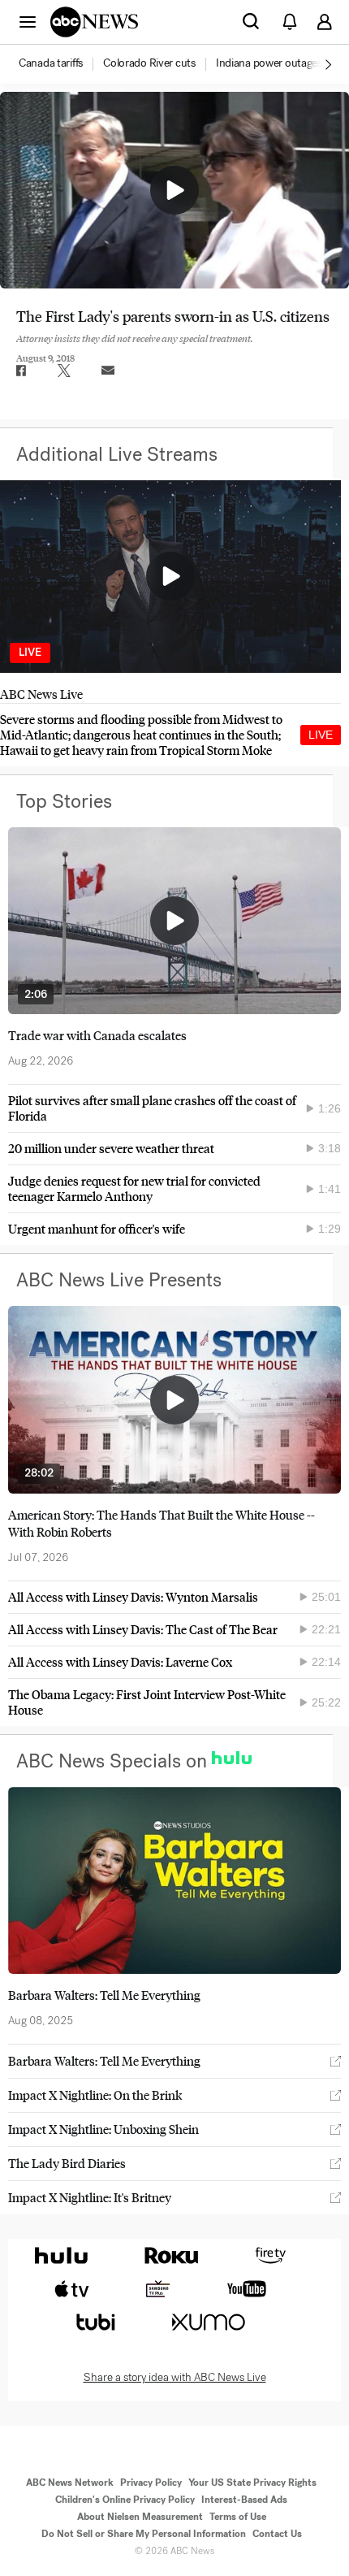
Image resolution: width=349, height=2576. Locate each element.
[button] (28, 21)
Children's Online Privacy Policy (125, 2500)
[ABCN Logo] (94, 22)
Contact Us (277, 2534)
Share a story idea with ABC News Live (175, 2378)
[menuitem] (51, 63)
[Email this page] (108, 371)
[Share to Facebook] (20, 371)
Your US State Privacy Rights (252, 2483)
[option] (60, 64)
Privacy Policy (151, 2483)
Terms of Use (238, 2517)
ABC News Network (70, 2483)
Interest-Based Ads (244, 2500)
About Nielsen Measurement (140, 2517)
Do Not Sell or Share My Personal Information (144, 2534)
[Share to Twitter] (64, 371)
